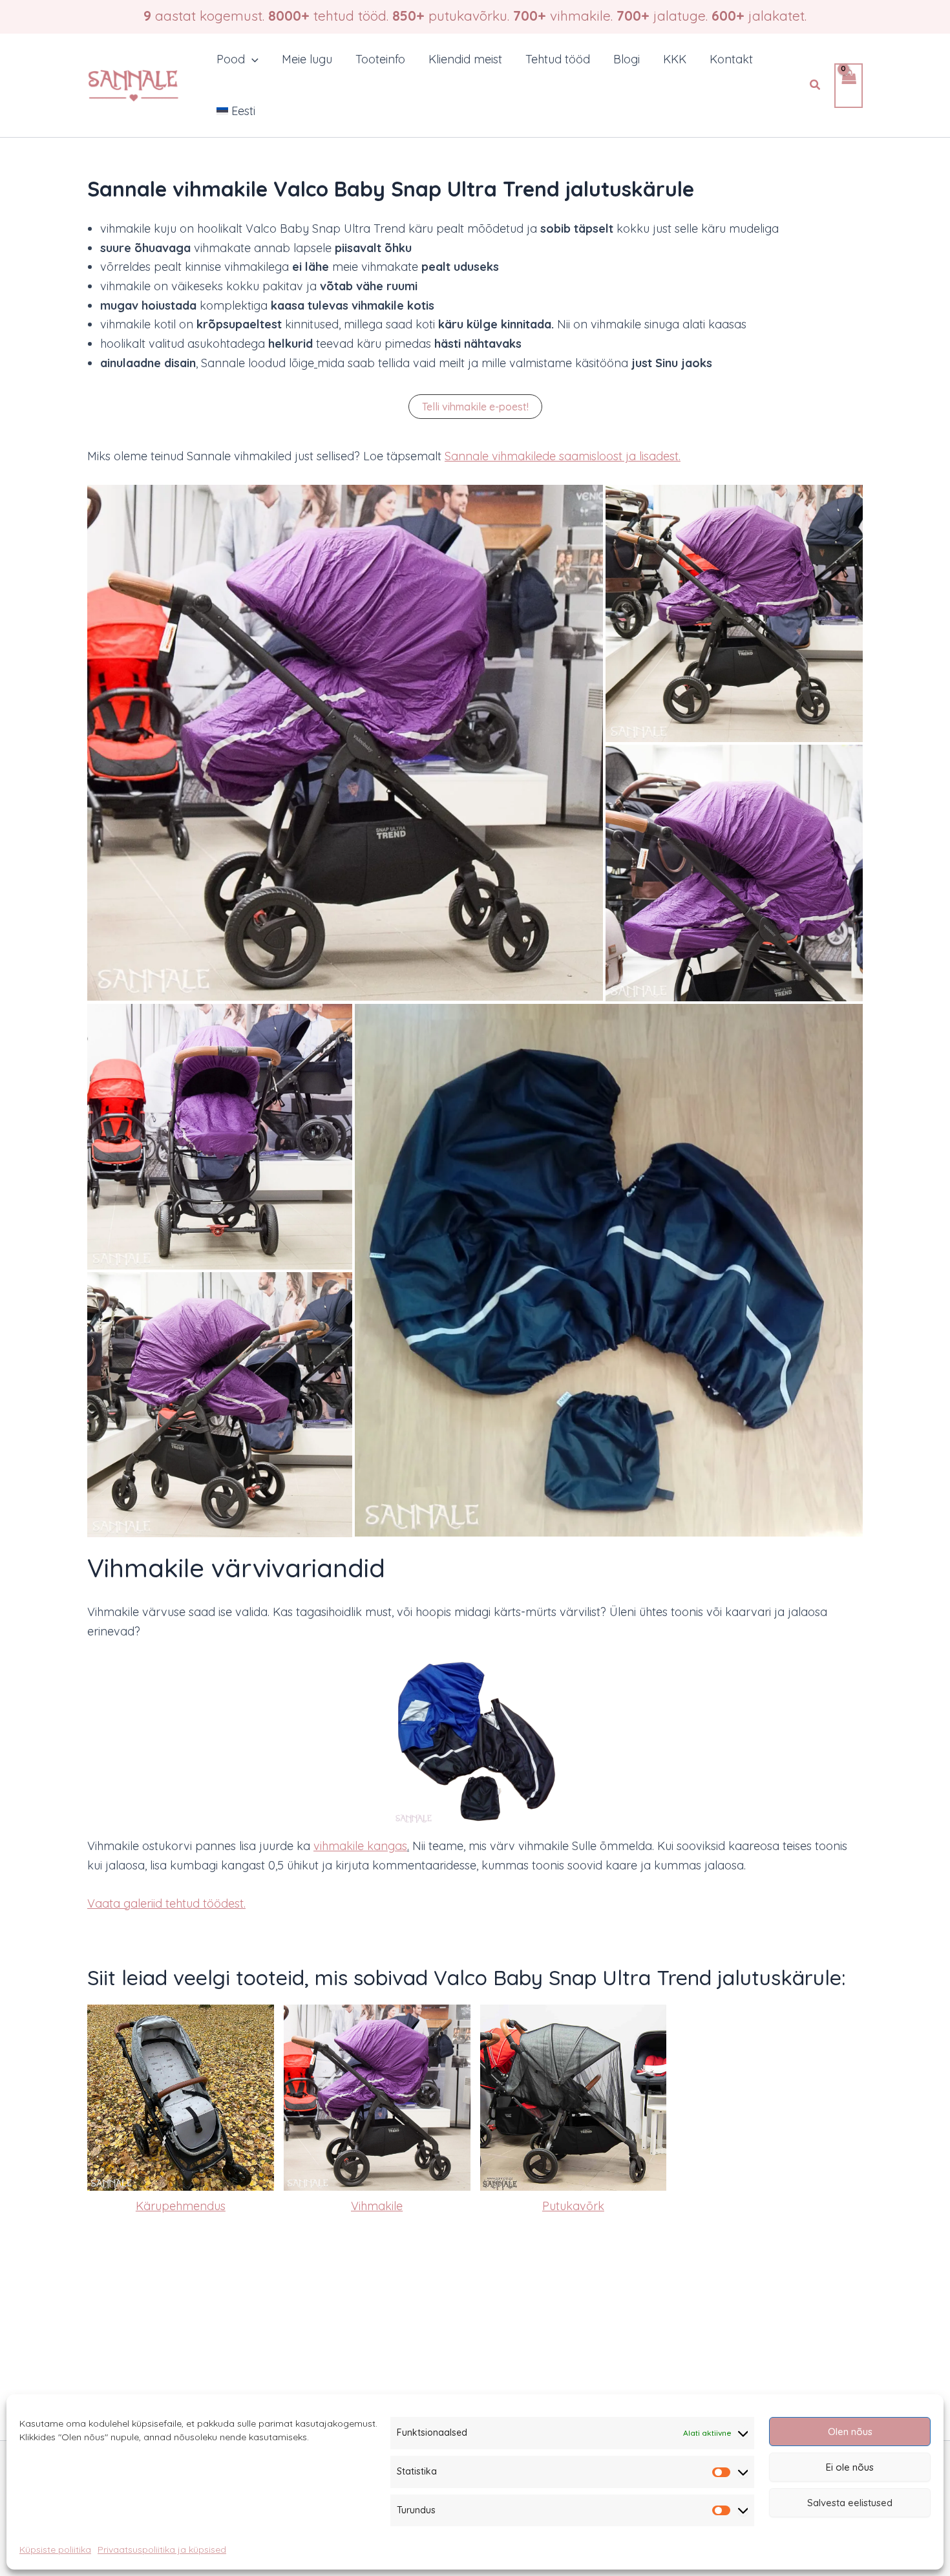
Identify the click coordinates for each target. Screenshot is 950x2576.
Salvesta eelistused (850, 2503)
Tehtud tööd (558, 59)
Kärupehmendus (181, 2206)
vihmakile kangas (360, 1846)
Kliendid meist (465, 59)
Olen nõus (850, 2432)
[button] (252, 59)
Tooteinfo (380, 59)
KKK (675, 59)
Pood (231, 59)
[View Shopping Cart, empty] (849, 86)
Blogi (627, 59)
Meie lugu (307, 59)
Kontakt (731, 59)
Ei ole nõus (850, 2467)
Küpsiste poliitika (55, 2549)
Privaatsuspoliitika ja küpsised (162, 2549)
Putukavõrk (573, 2206)
